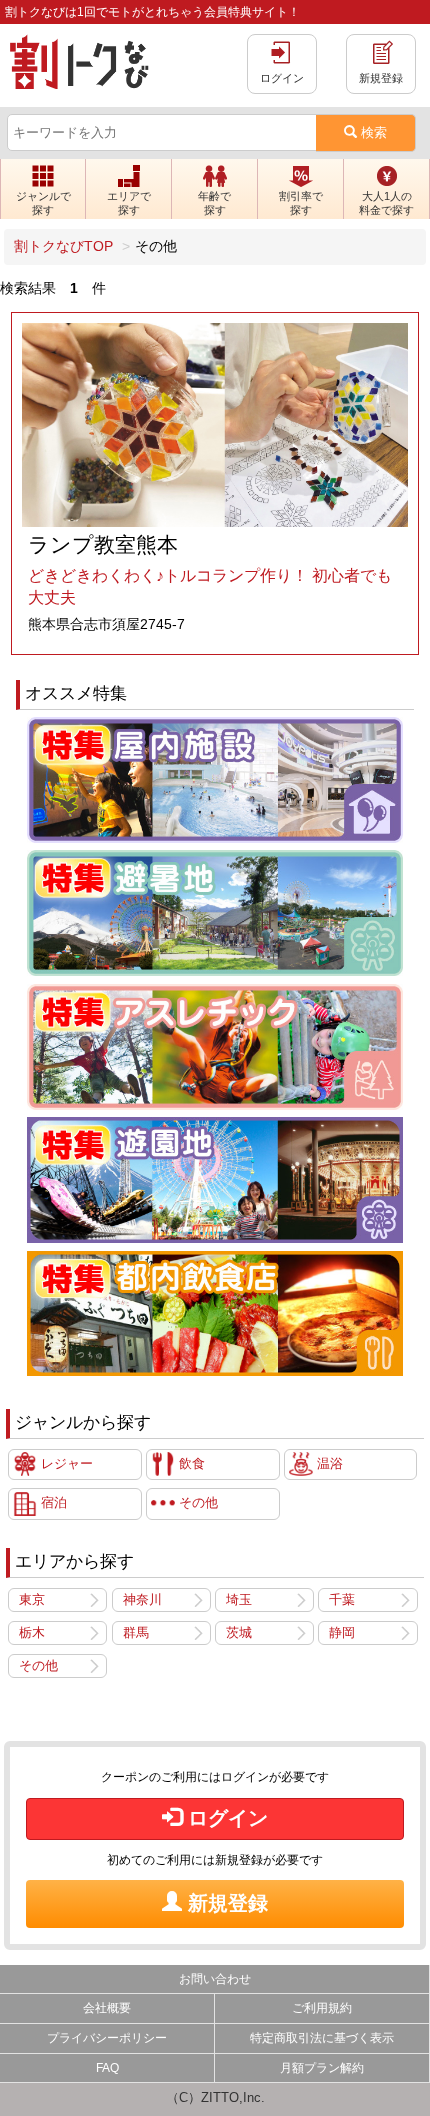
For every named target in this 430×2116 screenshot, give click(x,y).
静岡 (342, 1633)
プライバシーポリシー (107, 2038)
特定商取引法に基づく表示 (322, 2038)
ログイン (225, 1818)
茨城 (239, 1633)
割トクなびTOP (63, 246)
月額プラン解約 (322, 2068)
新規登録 (225, 1903)
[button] (43, 189)
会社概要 (107, 2008)
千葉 (342, 1600)
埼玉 (239, 1600)
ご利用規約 (322, 2008)
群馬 (136, 1633)
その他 (38, 1666)
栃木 (32, 1633)
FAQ (107, 2068)
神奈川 (142, 1600)
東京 (32, 1600)
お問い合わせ (215, 1979)
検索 (372, 132)
